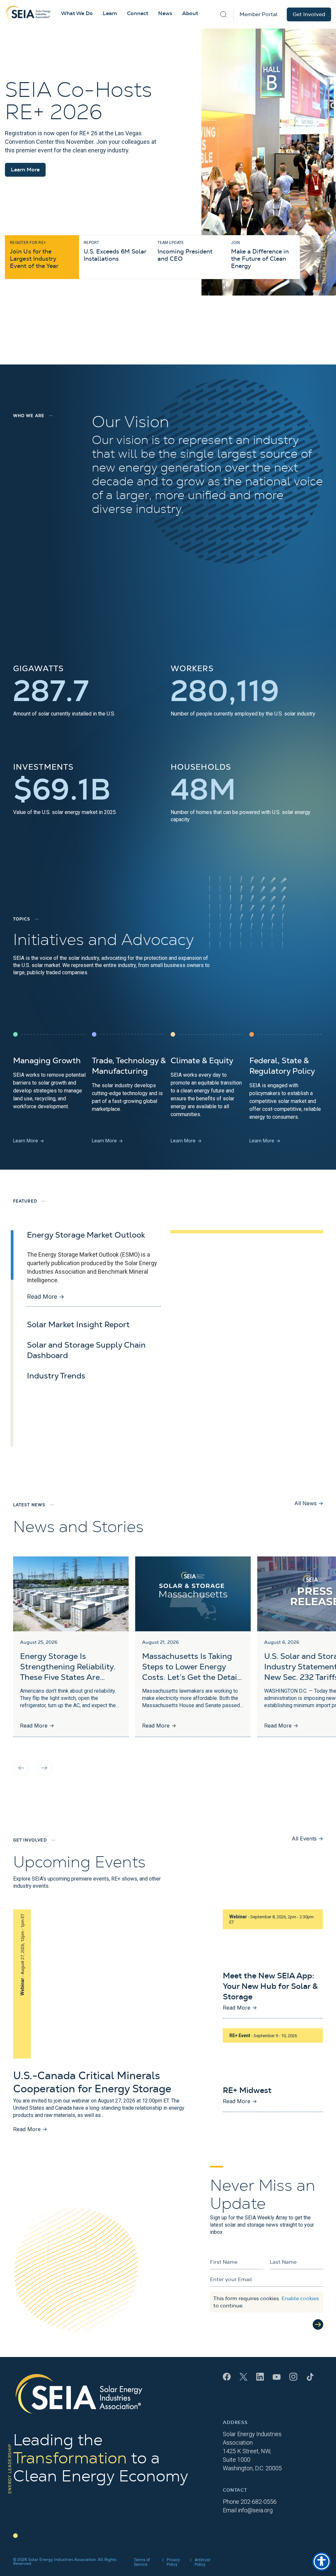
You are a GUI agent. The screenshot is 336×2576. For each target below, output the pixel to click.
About (190, 13)
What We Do (77, 13)
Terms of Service (142, 2562)
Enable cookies (300, 2299)
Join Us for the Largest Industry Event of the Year (34, 255)
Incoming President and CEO (185, 251)
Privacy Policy (173, 2562)
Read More (46, 1297)
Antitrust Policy (202, 2562)
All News (309, 1503)
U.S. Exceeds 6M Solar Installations (115, 251)
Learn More (25, 170)
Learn (110, 13)
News (165, 13)
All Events (307, 1838)
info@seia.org (255, 2510)
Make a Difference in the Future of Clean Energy (260, 255)
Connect (138, 13)
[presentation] (21, 1768)
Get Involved (309, 14)
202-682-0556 (259, 2502)
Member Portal (259, 14)
